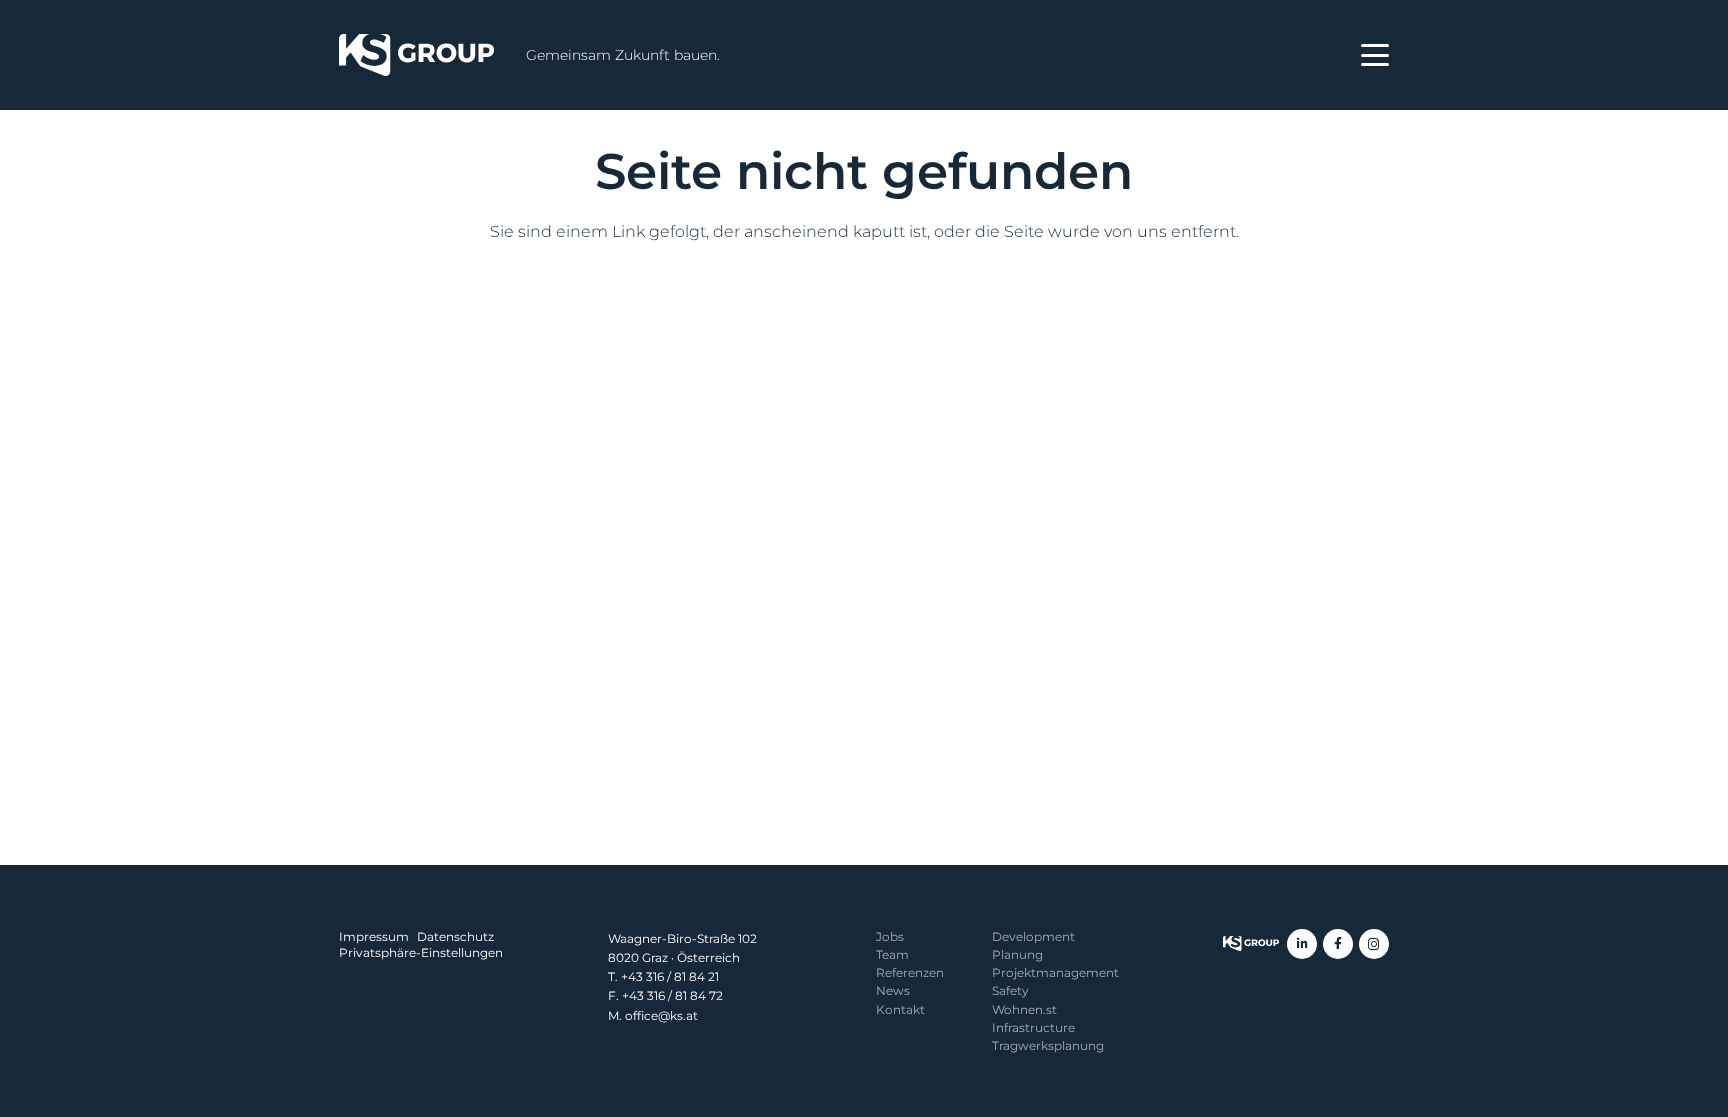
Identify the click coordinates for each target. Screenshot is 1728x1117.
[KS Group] (416, 55)
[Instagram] (1374, 944)
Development (1033, 936)
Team (892, 954)
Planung (1017, 954)
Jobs (890, 936)
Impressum (374, 936)
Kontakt (900, 1009)
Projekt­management (1055, 972)
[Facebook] (1338, 944)
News (893, 990)
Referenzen (910, 972)
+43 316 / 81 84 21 (670, 976)
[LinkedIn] (1302, 944)
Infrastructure (1033, 1027)
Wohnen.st (1024, 1009)
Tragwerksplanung (1048, 1045)
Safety (1010, 990)
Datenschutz (455, 936)
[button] (1375, 55)
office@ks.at (661, 1015)
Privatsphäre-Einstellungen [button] (421, 952)
